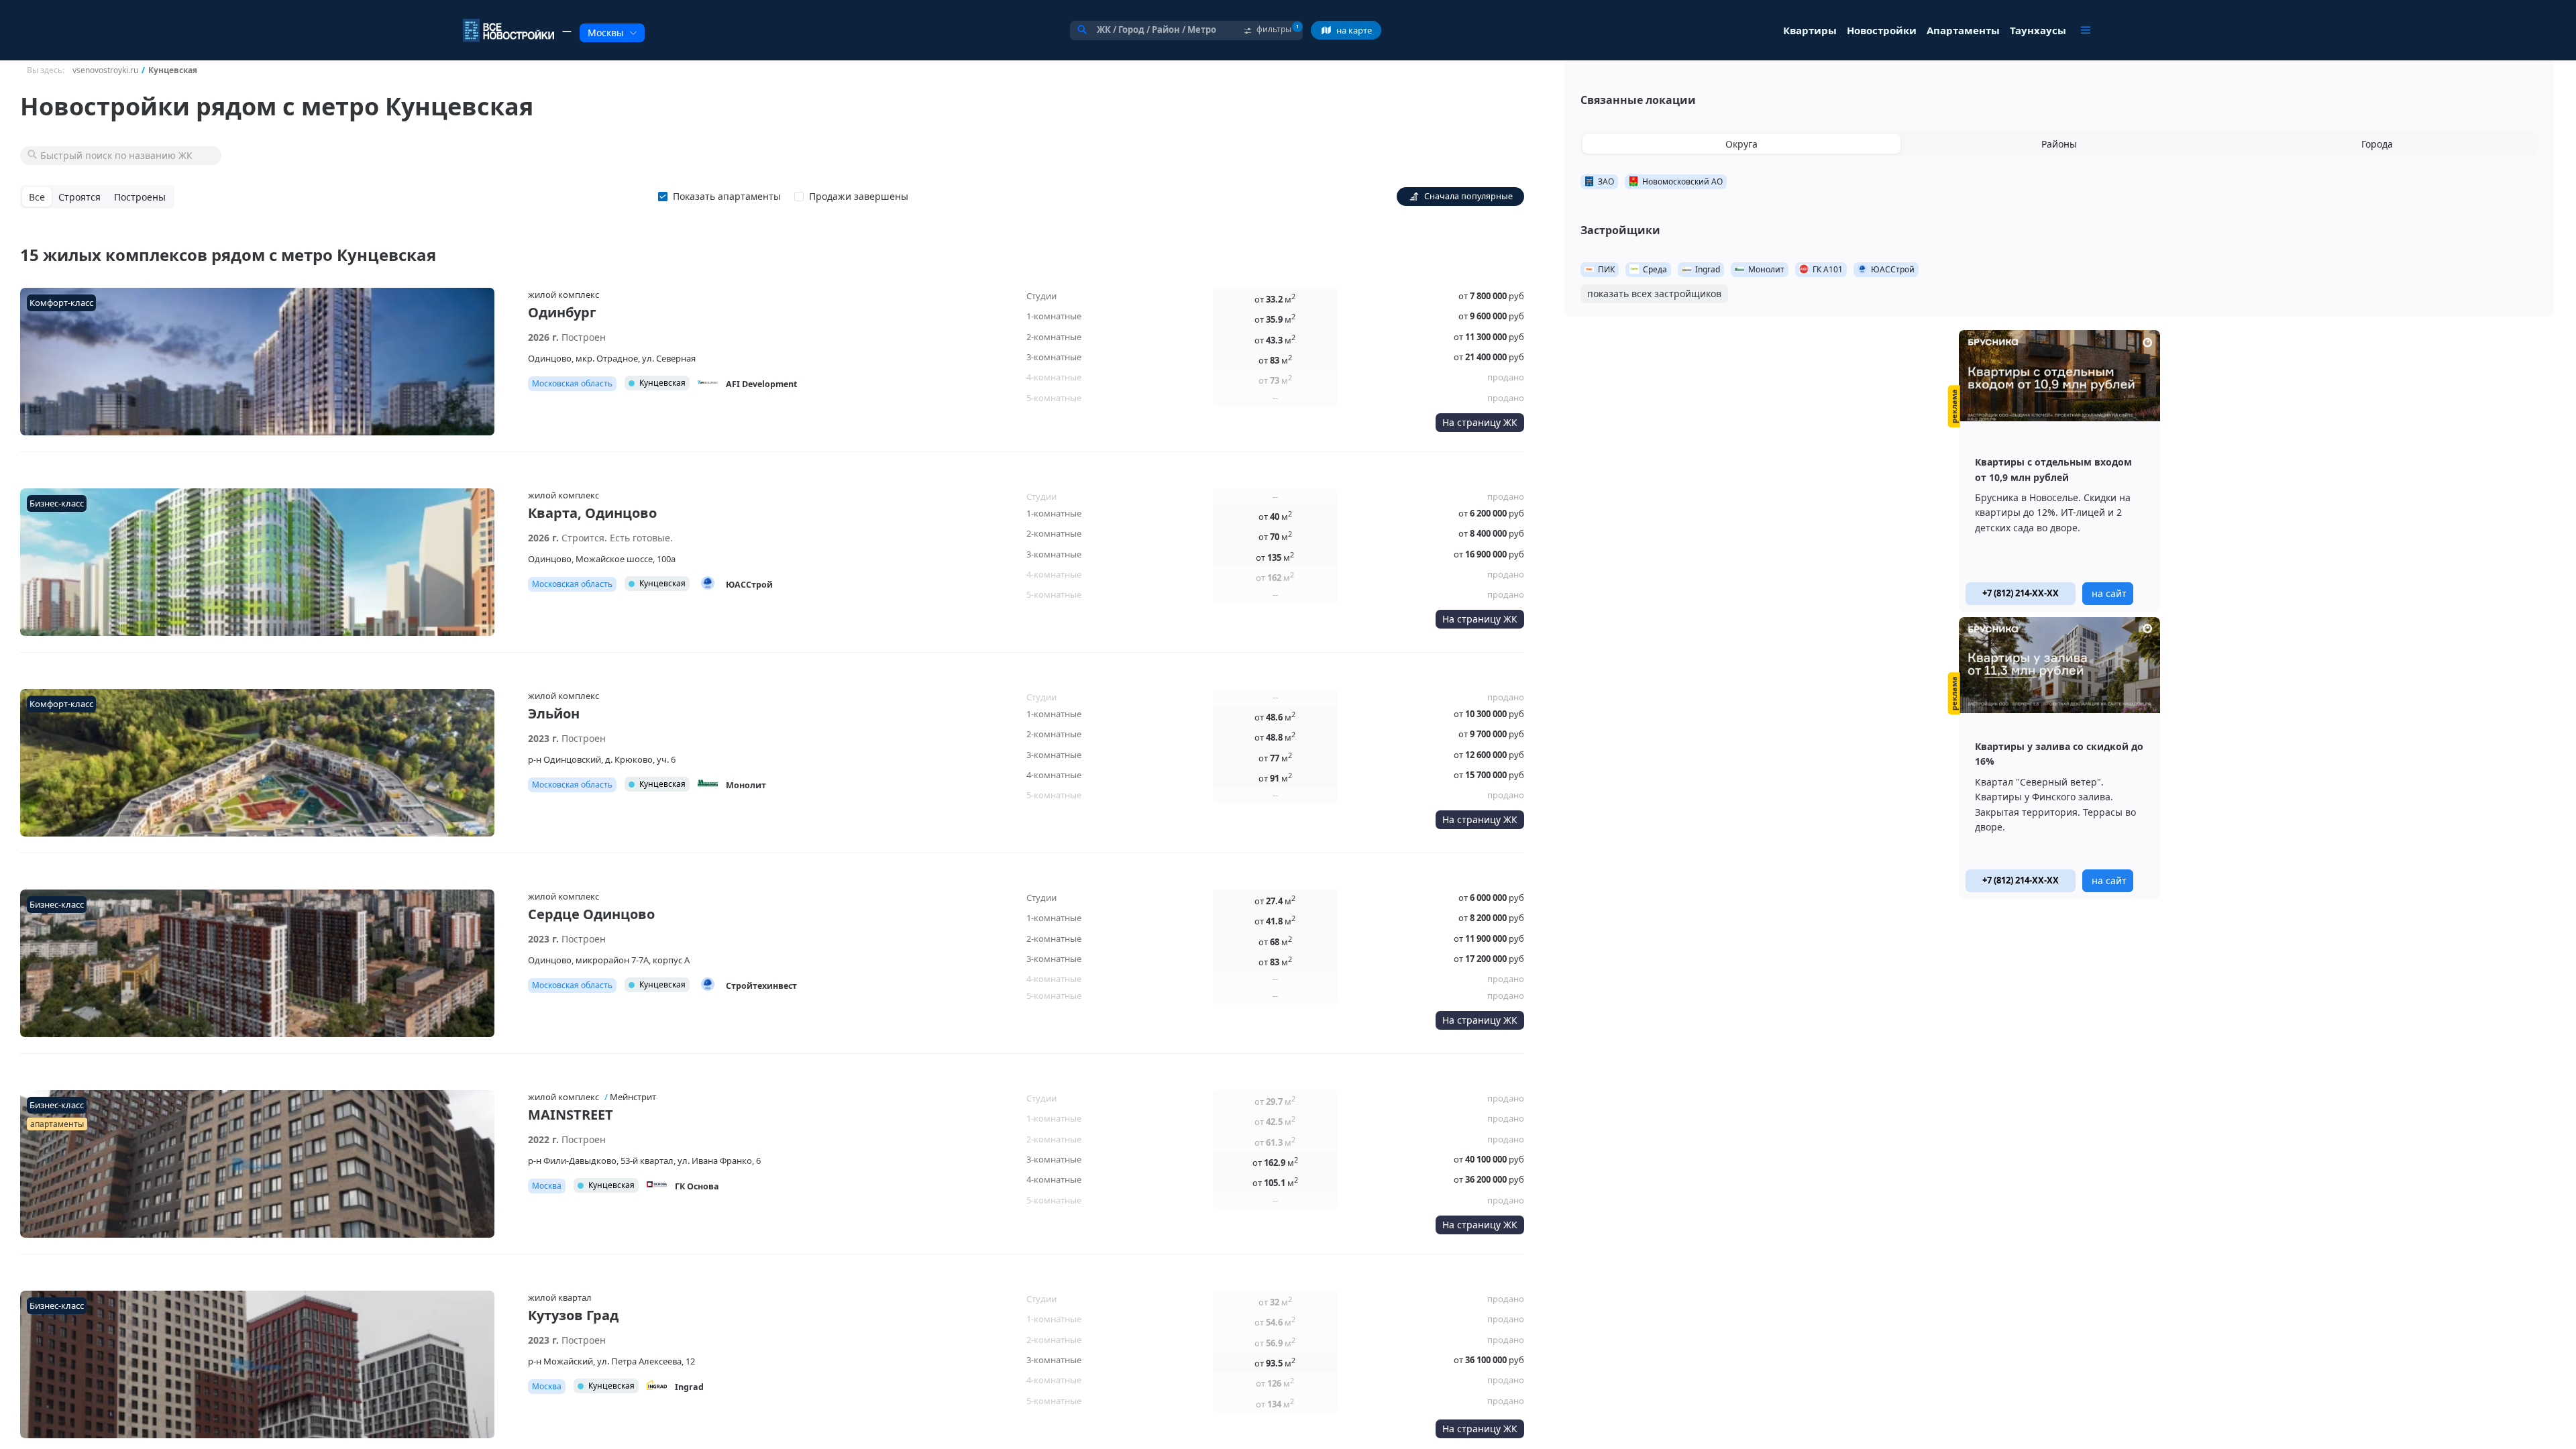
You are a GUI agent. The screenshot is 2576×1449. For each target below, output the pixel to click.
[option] (2059, 471)
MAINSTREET (571, 1115)
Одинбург (562, 312)
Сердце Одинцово (591, 914)
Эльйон (554, 713)
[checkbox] (722, 197)
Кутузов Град (573, 1315)
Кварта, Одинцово (592, 513)
